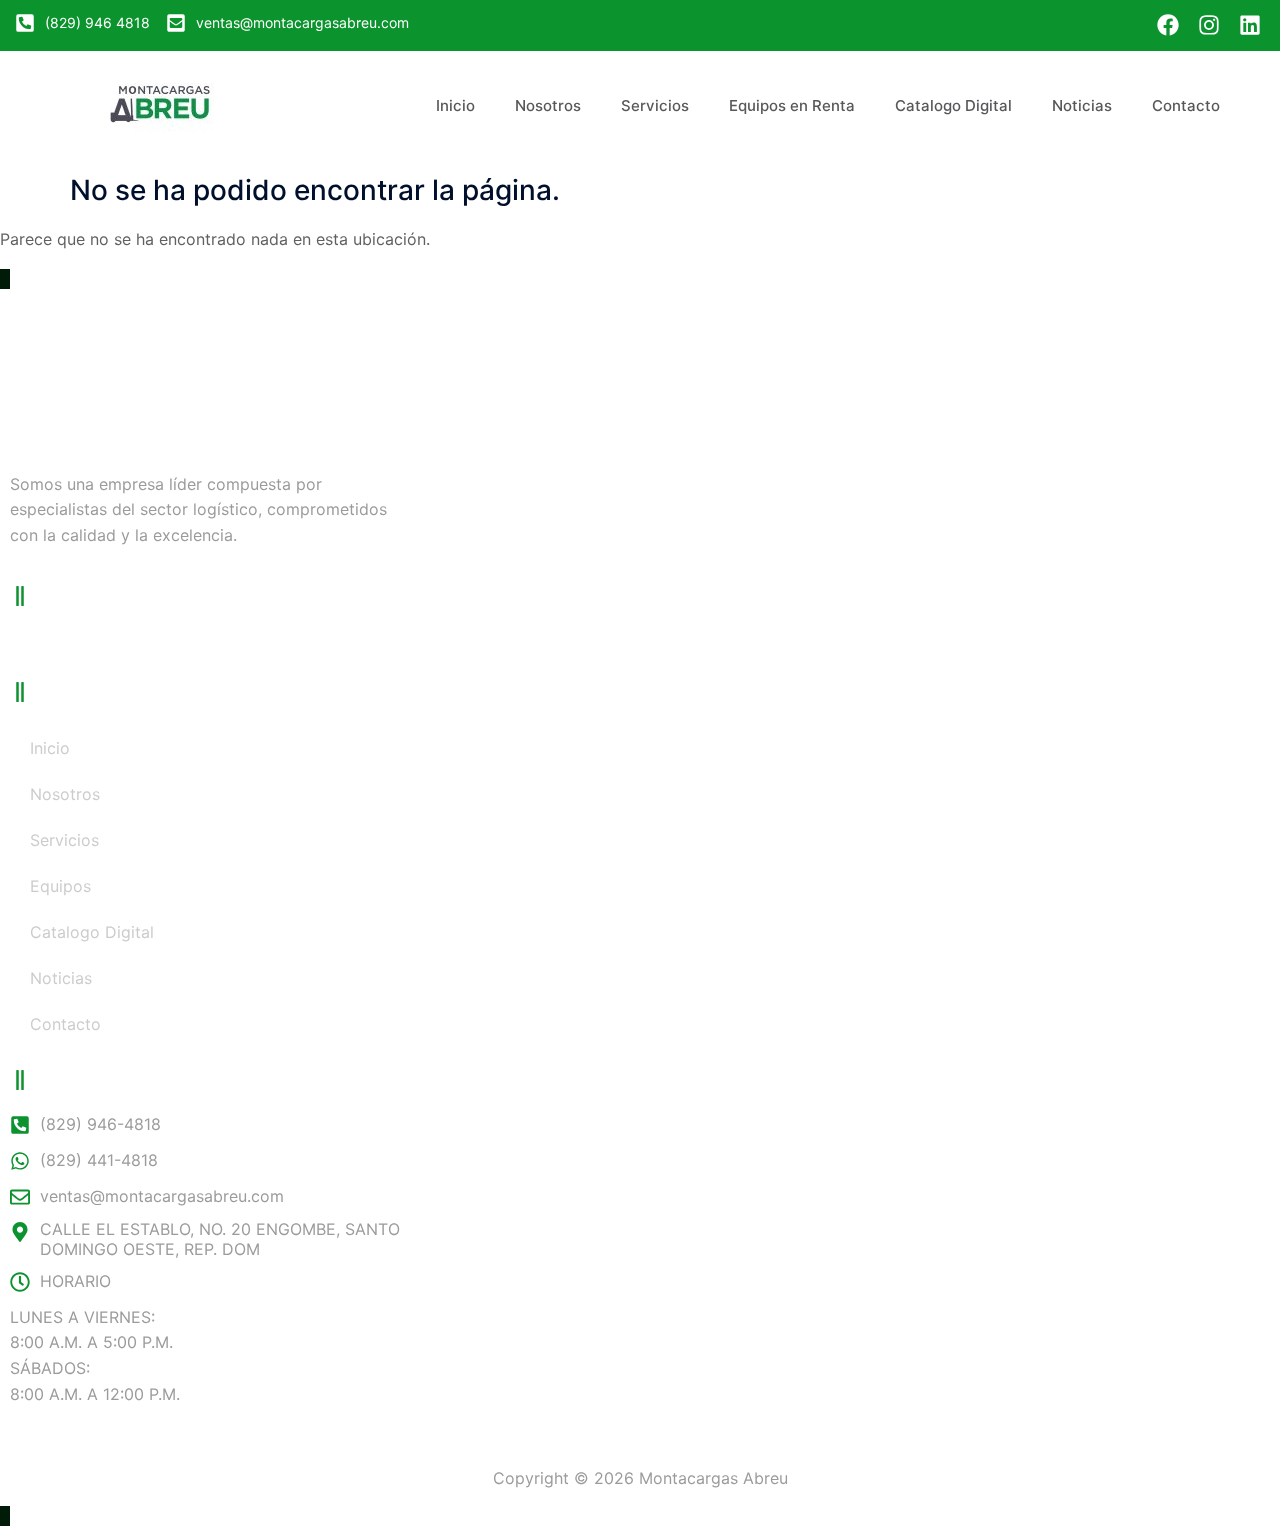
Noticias (1082, 105)
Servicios (655, 105)
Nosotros (548, 105)
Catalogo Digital (953, 105)
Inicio (455, 105)
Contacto (1186, 105)
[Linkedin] (1249, 25)
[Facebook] (1168, 25)
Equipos (60, 886)
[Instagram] (1208, 25)
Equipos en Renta (792, 105)
